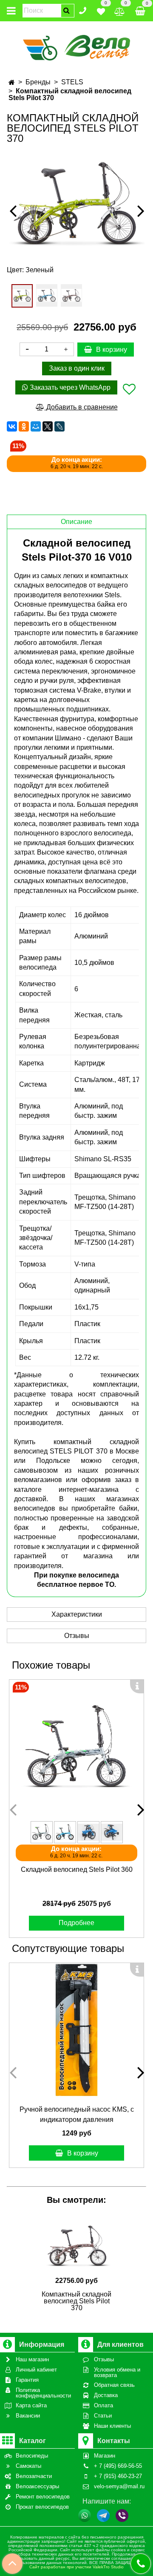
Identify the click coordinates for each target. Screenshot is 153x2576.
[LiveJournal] (59, 426)
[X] (48, 426)
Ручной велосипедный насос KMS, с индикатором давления (77, 2114)
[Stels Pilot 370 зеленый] (76, 203)
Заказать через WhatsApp (69, 387)
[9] (47, 295)
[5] (22, 296)
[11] (71, 295)
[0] (101, 10)
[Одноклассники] (24, 426)
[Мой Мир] (36, 426)
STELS (72, 82)
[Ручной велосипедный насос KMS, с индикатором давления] (76, 2030)
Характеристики (77, 1614)
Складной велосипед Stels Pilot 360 (77, 1869)
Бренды (38, 82)
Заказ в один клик (77, 368)
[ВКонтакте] (12, 426)
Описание (76, 522)
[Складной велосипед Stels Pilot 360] (76, 1747)
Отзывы (77, 1636)
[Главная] (12, 82)
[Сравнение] (120, 10)
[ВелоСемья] (77, 46)
